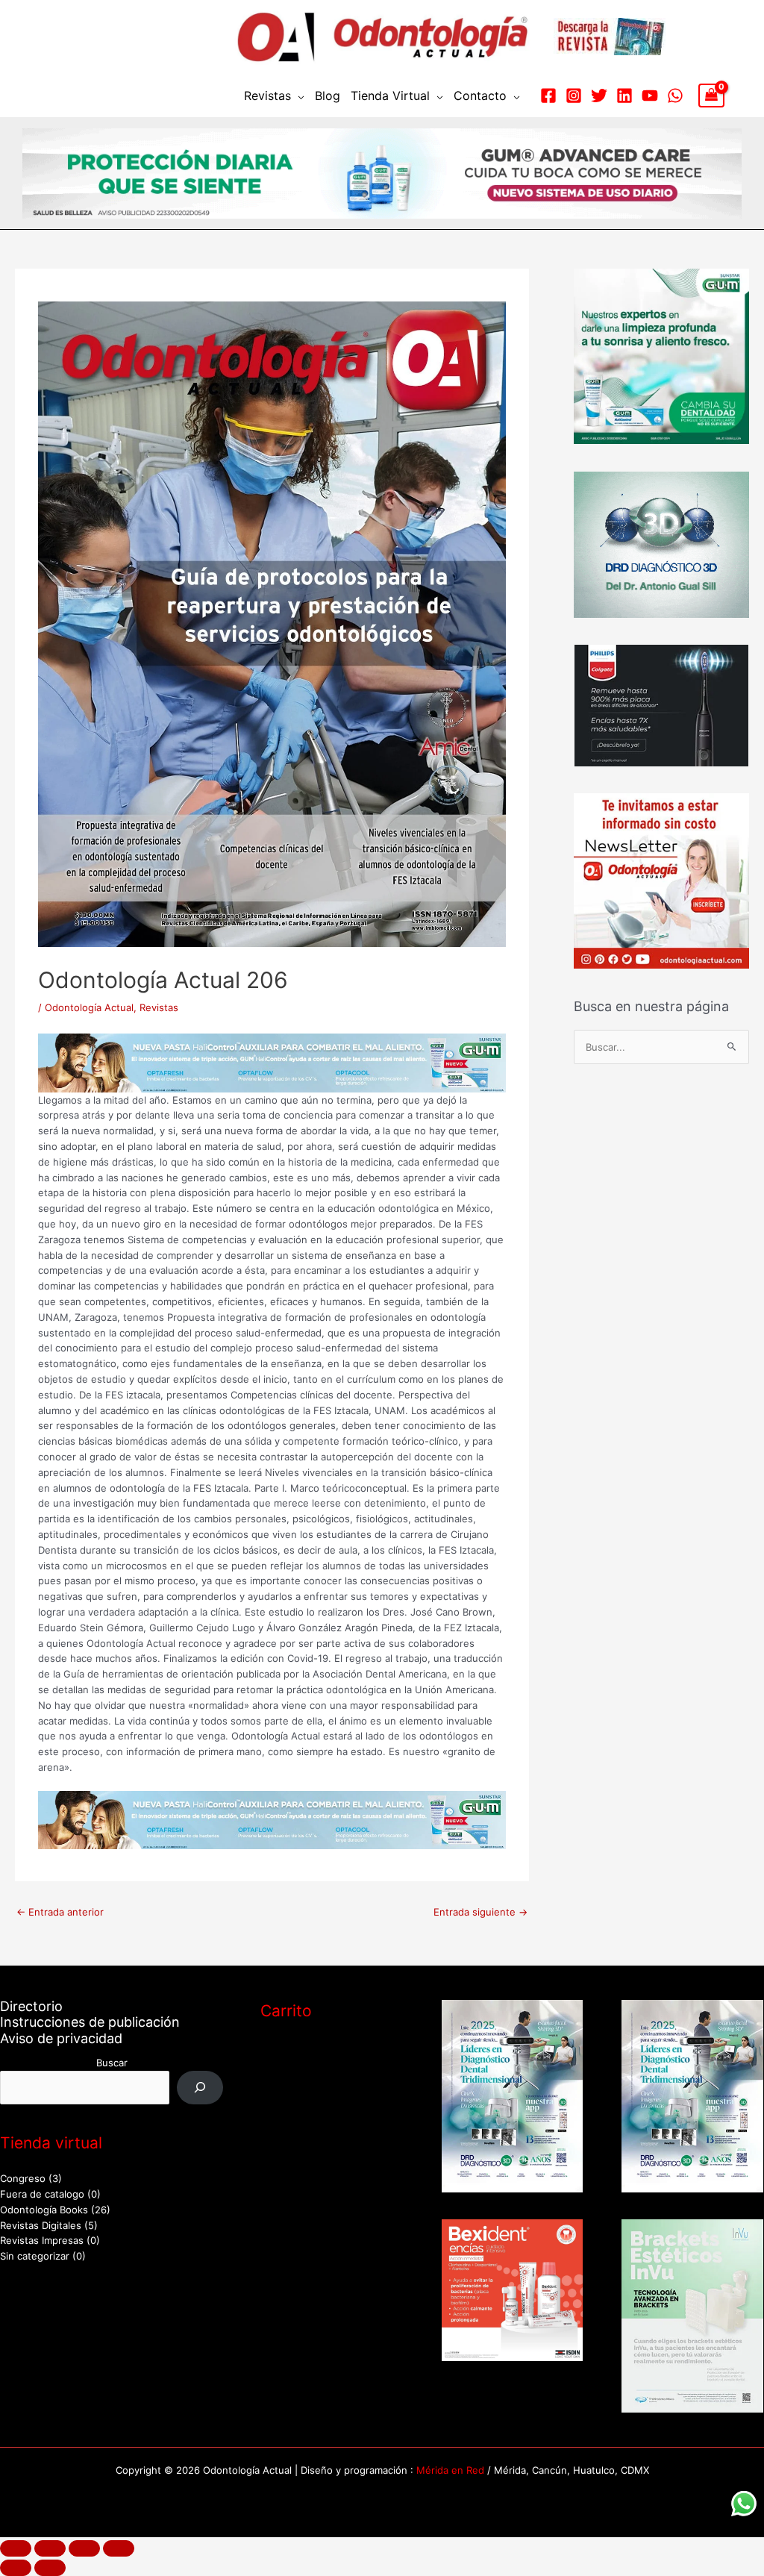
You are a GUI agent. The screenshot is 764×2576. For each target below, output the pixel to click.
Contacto (480, 96)
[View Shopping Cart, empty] (711, 96)
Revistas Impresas (42, 2240)
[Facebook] (548, 96)
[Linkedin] (624, 96)
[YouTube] (650, 96)
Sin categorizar (35, 2256)
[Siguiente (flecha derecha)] (50, 2568)
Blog (328, 96)
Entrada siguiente (480, 1912)
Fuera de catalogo (42, 2194)
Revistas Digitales (41, 2225)
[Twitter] (599, 96)
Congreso (23, 2178)
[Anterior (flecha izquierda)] (16, 2568)
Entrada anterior (60, 1912)
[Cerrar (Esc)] (119, 2548)
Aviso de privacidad (61, 2038)
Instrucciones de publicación (90, 2022)
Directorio (31, 2006)
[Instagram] (574, 96)
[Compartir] (84, 2548)
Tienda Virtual (390, 96)
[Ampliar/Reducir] (16, 2548)
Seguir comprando (319, 2142)
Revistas (267, 96)
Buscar (112, 2063)
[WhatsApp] (675, 96)
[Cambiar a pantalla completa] (50, 2548)
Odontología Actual (89, 1007)
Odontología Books (44, 2210)
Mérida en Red (450, 2470)
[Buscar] (200, 2088)
